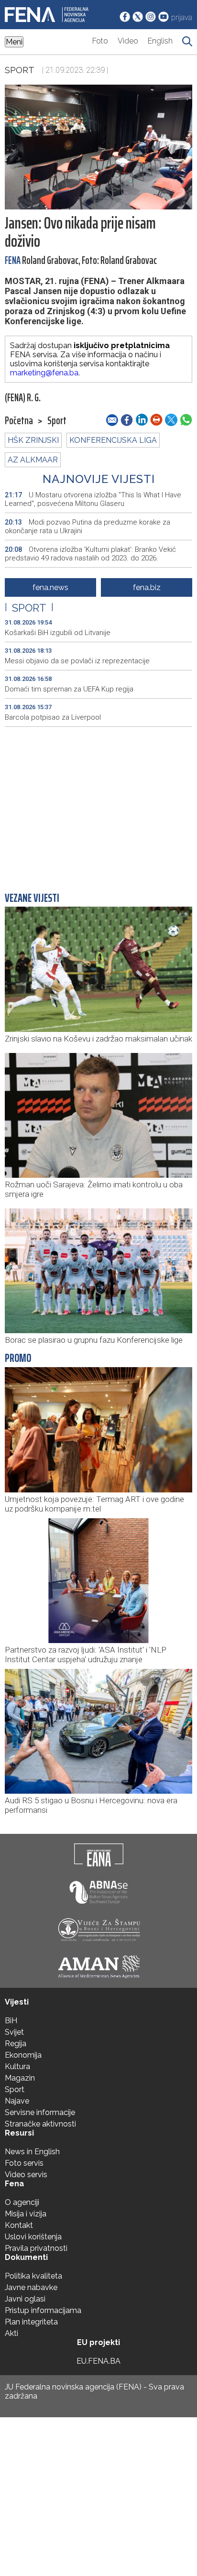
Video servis (26, 2175)
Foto (100, 41)
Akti (11, 2333)
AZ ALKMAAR (33, 460)
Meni (14, 42)
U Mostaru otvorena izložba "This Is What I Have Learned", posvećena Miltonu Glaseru (93, 499)
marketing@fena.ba (44, 373)
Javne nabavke (31, 2287)
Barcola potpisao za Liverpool (53, 717)
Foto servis (24, 2163)
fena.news (50, 587)
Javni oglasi (25, 2299)
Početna (19, 421)
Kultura (17, 2066)
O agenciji (22, 2202)
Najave (17, 2101)
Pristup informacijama (43, 2310)
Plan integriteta (31, 2322)
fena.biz (147, 587)
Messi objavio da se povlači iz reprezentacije (77, 661)
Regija (16, 2044)
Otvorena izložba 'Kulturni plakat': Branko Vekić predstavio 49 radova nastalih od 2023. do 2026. (90, 554)
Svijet (14, 2032)
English (160, 41)
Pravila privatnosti (36, 2248)
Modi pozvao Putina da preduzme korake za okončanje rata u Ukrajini (88, 526)
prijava (182, 17)
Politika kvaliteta (33, 2276)
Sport (20, 70)
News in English (32, 2152)
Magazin (20, 2078)
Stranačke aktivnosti (40, 2124)
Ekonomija (23, 2055)
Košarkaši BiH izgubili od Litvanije (58, 633)
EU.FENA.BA (98, 2361)
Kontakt (19, 2225)
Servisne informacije (40, 2112)
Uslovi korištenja (33, 2237)
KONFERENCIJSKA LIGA (113, 440)
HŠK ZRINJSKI (33, 440)
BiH (11, 2021)
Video (128, 41)
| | (29, 608)
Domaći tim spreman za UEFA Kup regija (69, 689)
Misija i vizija (26, 2214)
